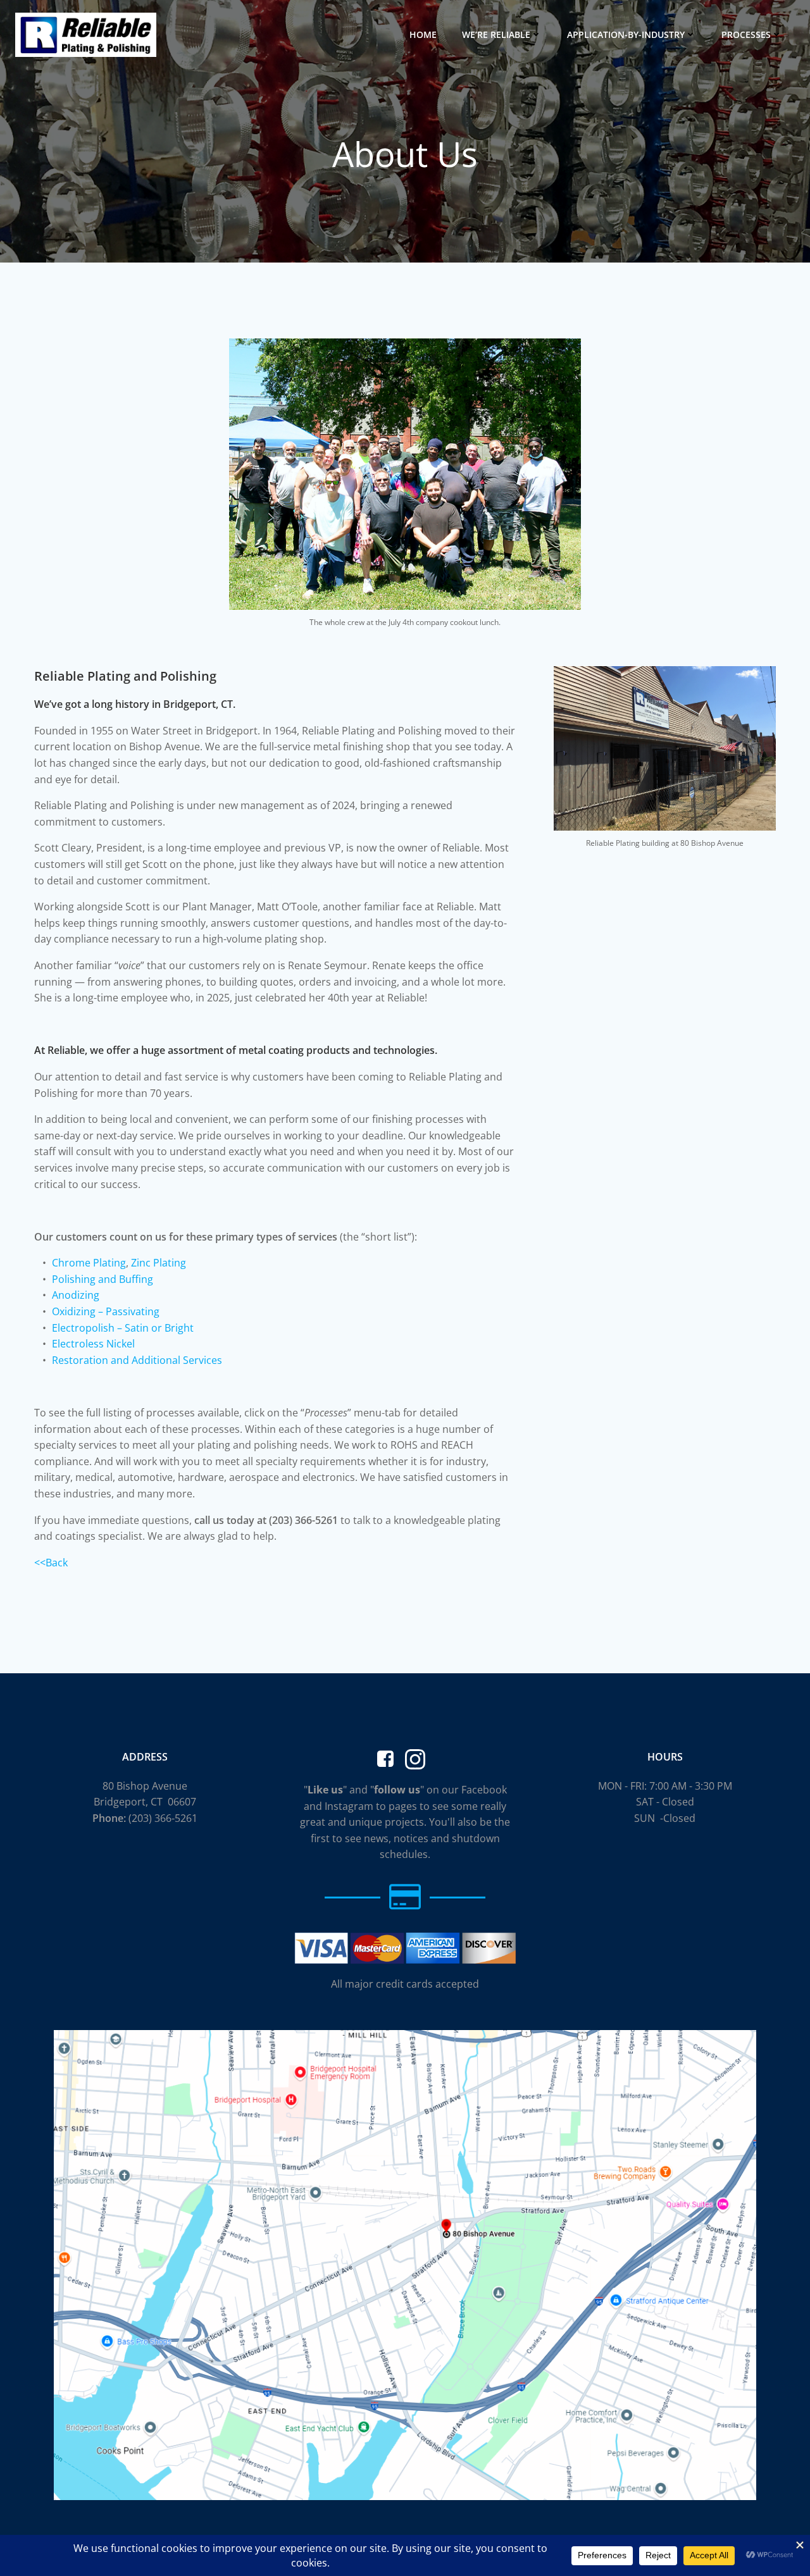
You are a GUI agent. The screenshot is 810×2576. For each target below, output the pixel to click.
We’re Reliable (496, 34)
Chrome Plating (89, 1263)
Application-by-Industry (626, 34)
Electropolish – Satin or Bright (123, 1328)
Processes (746, 34)
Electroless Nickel (93, 1344)
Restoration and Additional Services (137, 1360)
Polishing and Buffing (103, 1279)
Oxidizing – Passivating (106, 1311)
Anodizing (76, 1295)
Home (423, 34)
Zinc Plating (159, 1263)
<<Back (51, 1563)
